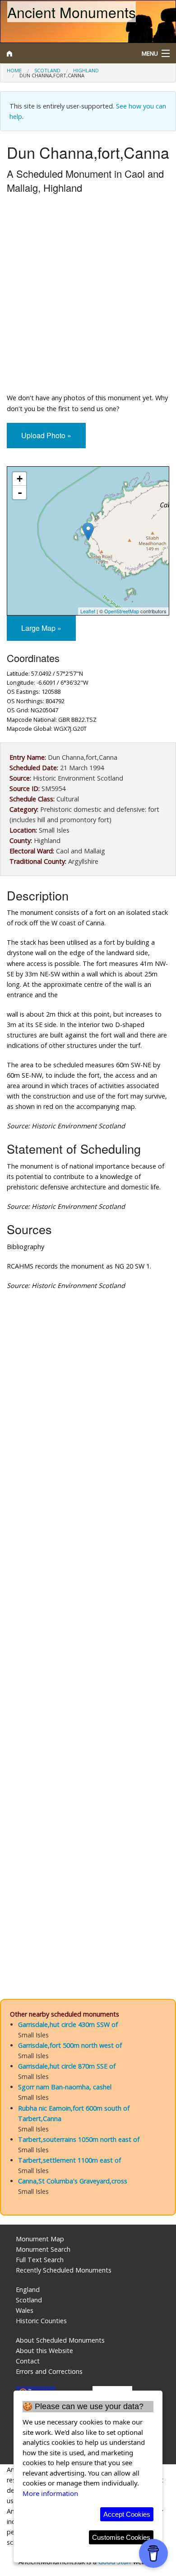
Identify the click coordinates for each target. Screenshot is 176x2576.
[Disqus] (88, 1618)
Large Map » (41, 628)
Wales (25, 2310)
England (28, 2290)
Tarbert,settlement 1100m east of (69, 2160)
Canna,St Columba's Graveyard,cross (73, 2181)
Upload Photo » (46, 435)
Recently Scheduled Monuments (64, 2270)
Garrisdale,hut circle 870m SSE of (67, 2066)
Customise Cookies (121, 2537)
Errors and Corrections (49, 2371)
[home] (66, 53)
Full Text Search (40, 2260)
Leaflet (88, 611)
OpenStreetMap (122, 611)
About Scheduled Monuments (60, 2340)
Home (14, 70)
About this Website (44, 2351)
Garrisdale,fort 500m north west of (70, 2045)
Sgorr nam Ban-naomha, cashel (65, 2087)
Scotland (47, 70)
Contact (28, 2361)
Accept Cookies (127, 2514)
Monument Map (40, 2239)
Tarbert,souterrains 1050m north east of (79, 2139)
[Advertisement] (88, 295)
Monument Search (43, 2249)
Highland (86, 70)
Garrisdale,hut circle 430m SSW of (68, 2024)
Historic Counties (41, 2321)
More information (50, 2493)
